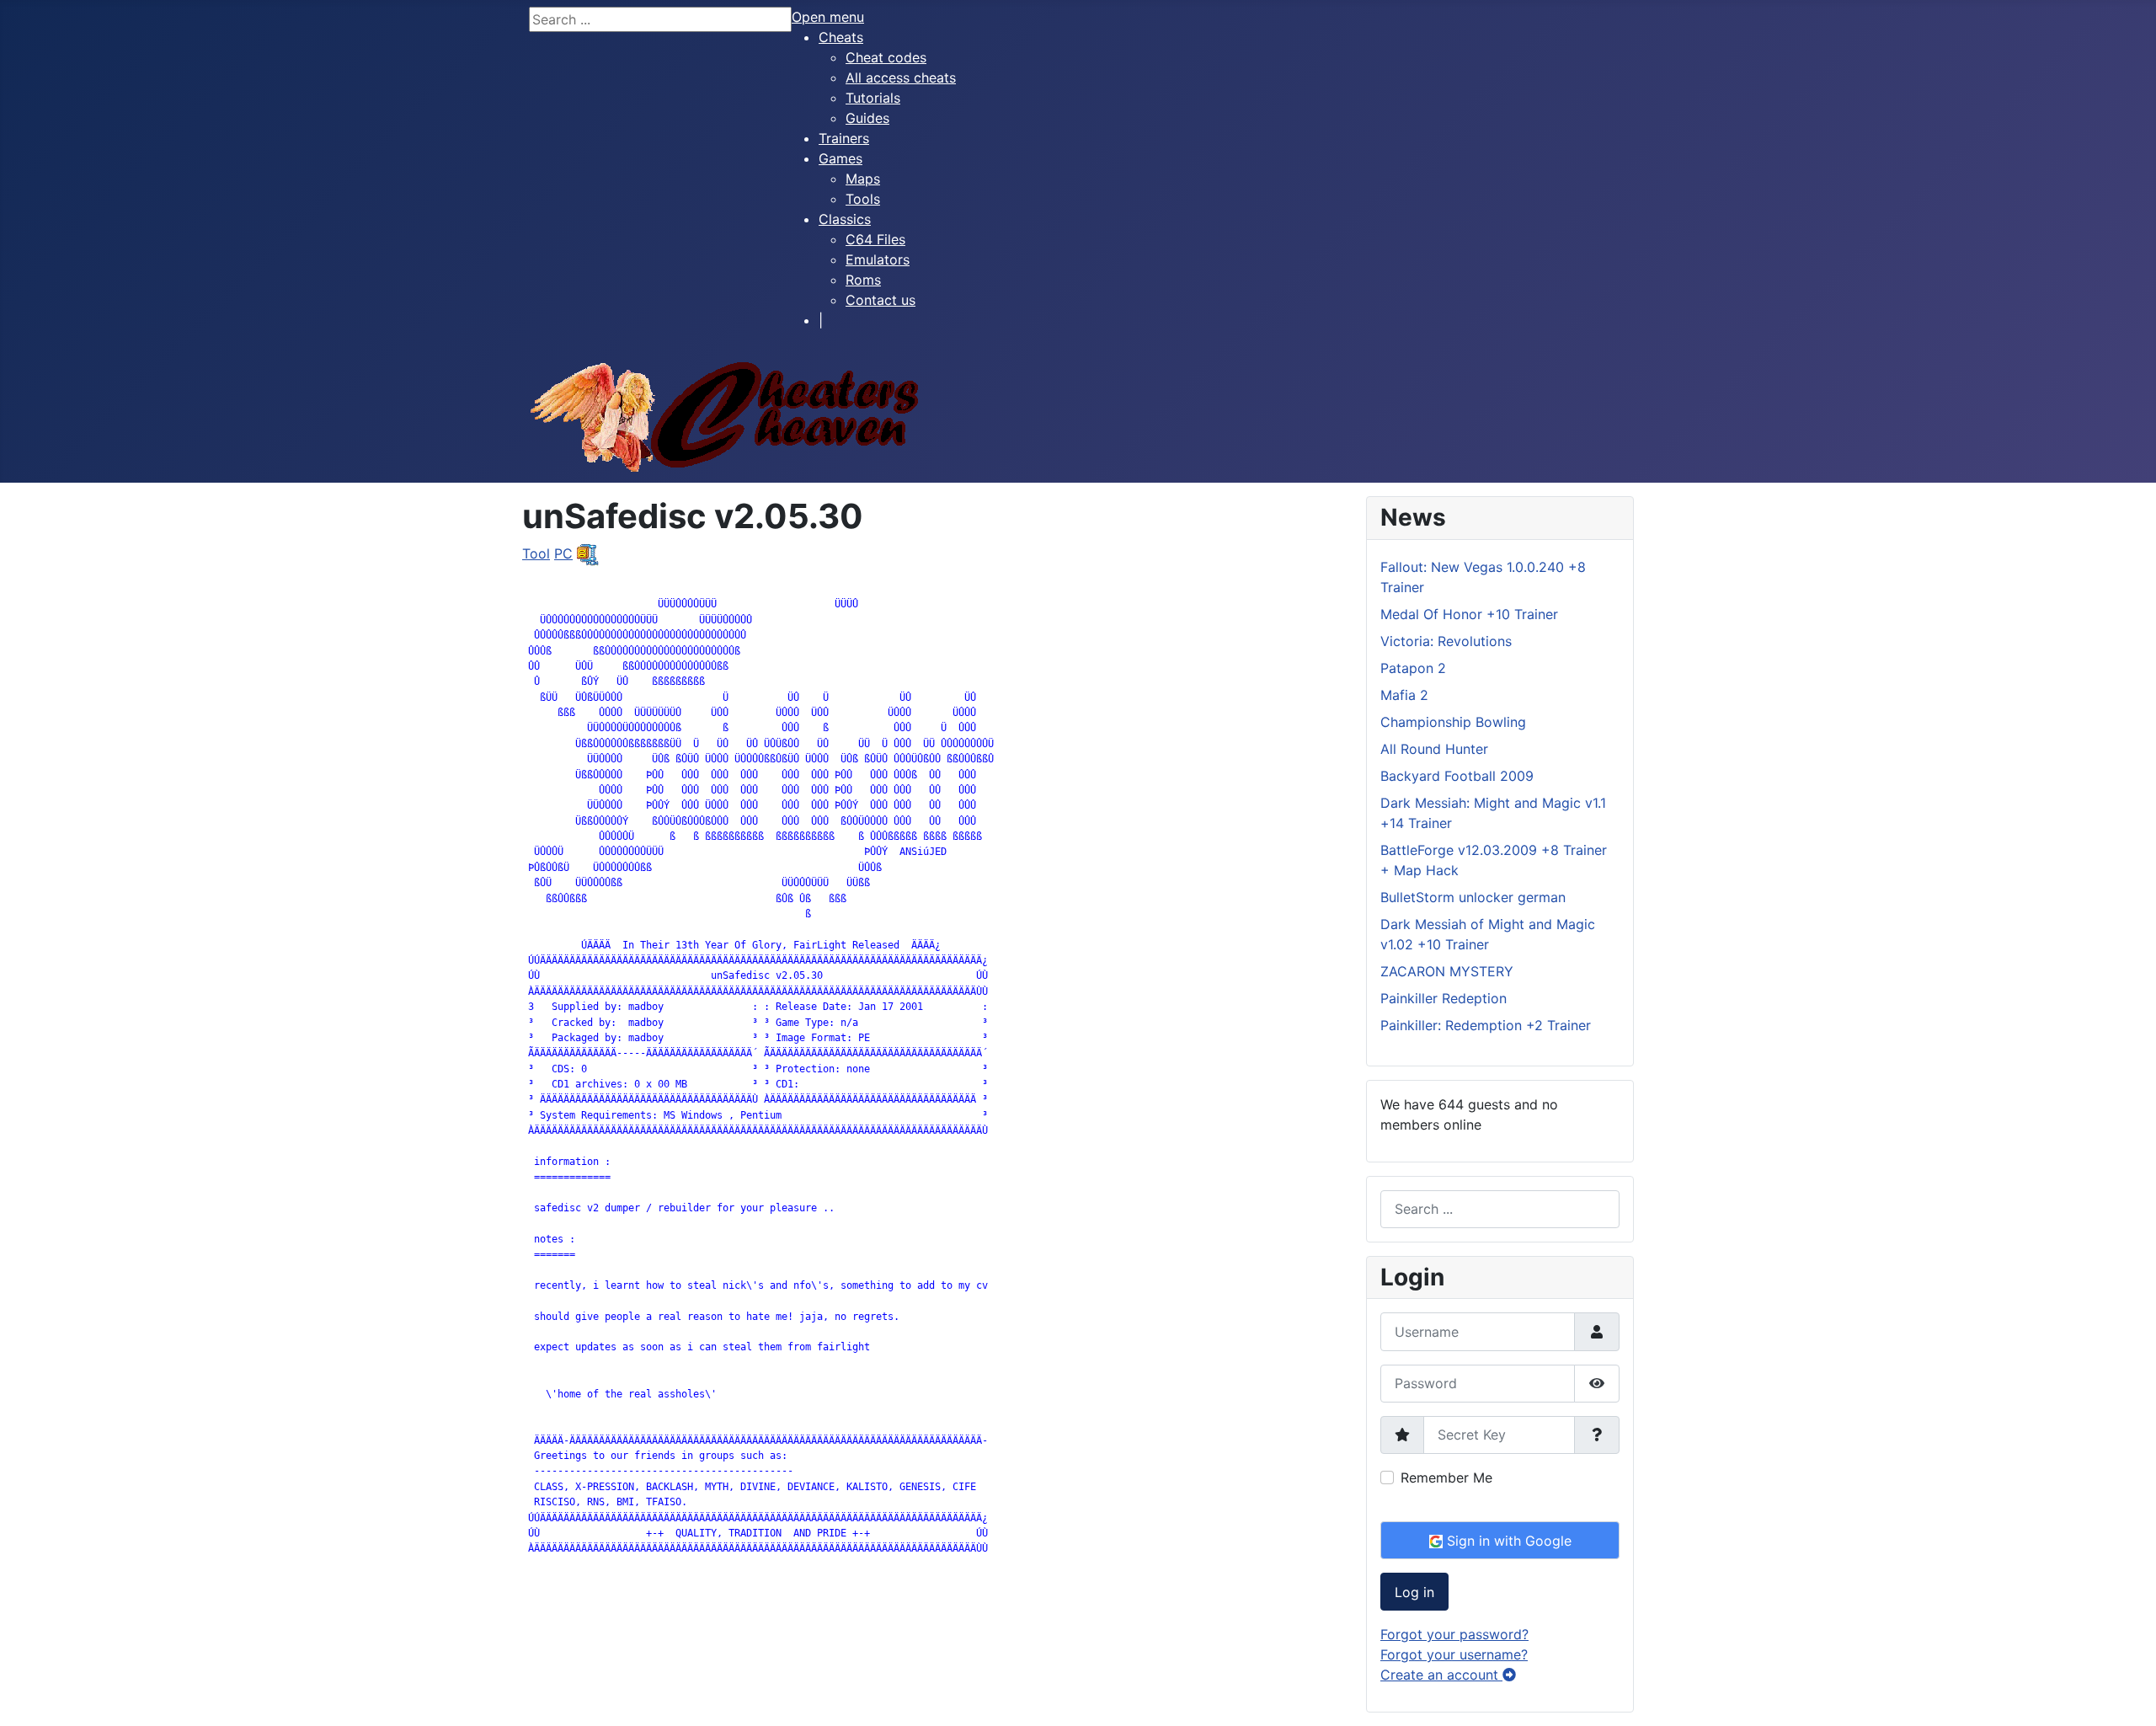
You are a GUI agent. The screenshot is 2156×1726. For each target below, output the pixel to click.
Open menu (828, 17)
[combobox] (1500, 1209)
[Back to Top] (2127, 1695)
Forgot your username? (1454, 1654)
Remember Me (1446, 1478)
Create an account (1441, 1675)
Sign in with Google (1507, 1541)
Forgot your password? (1454, 1634)
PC (563, 553)
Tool (536, 553)
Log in (1414, 1592)
